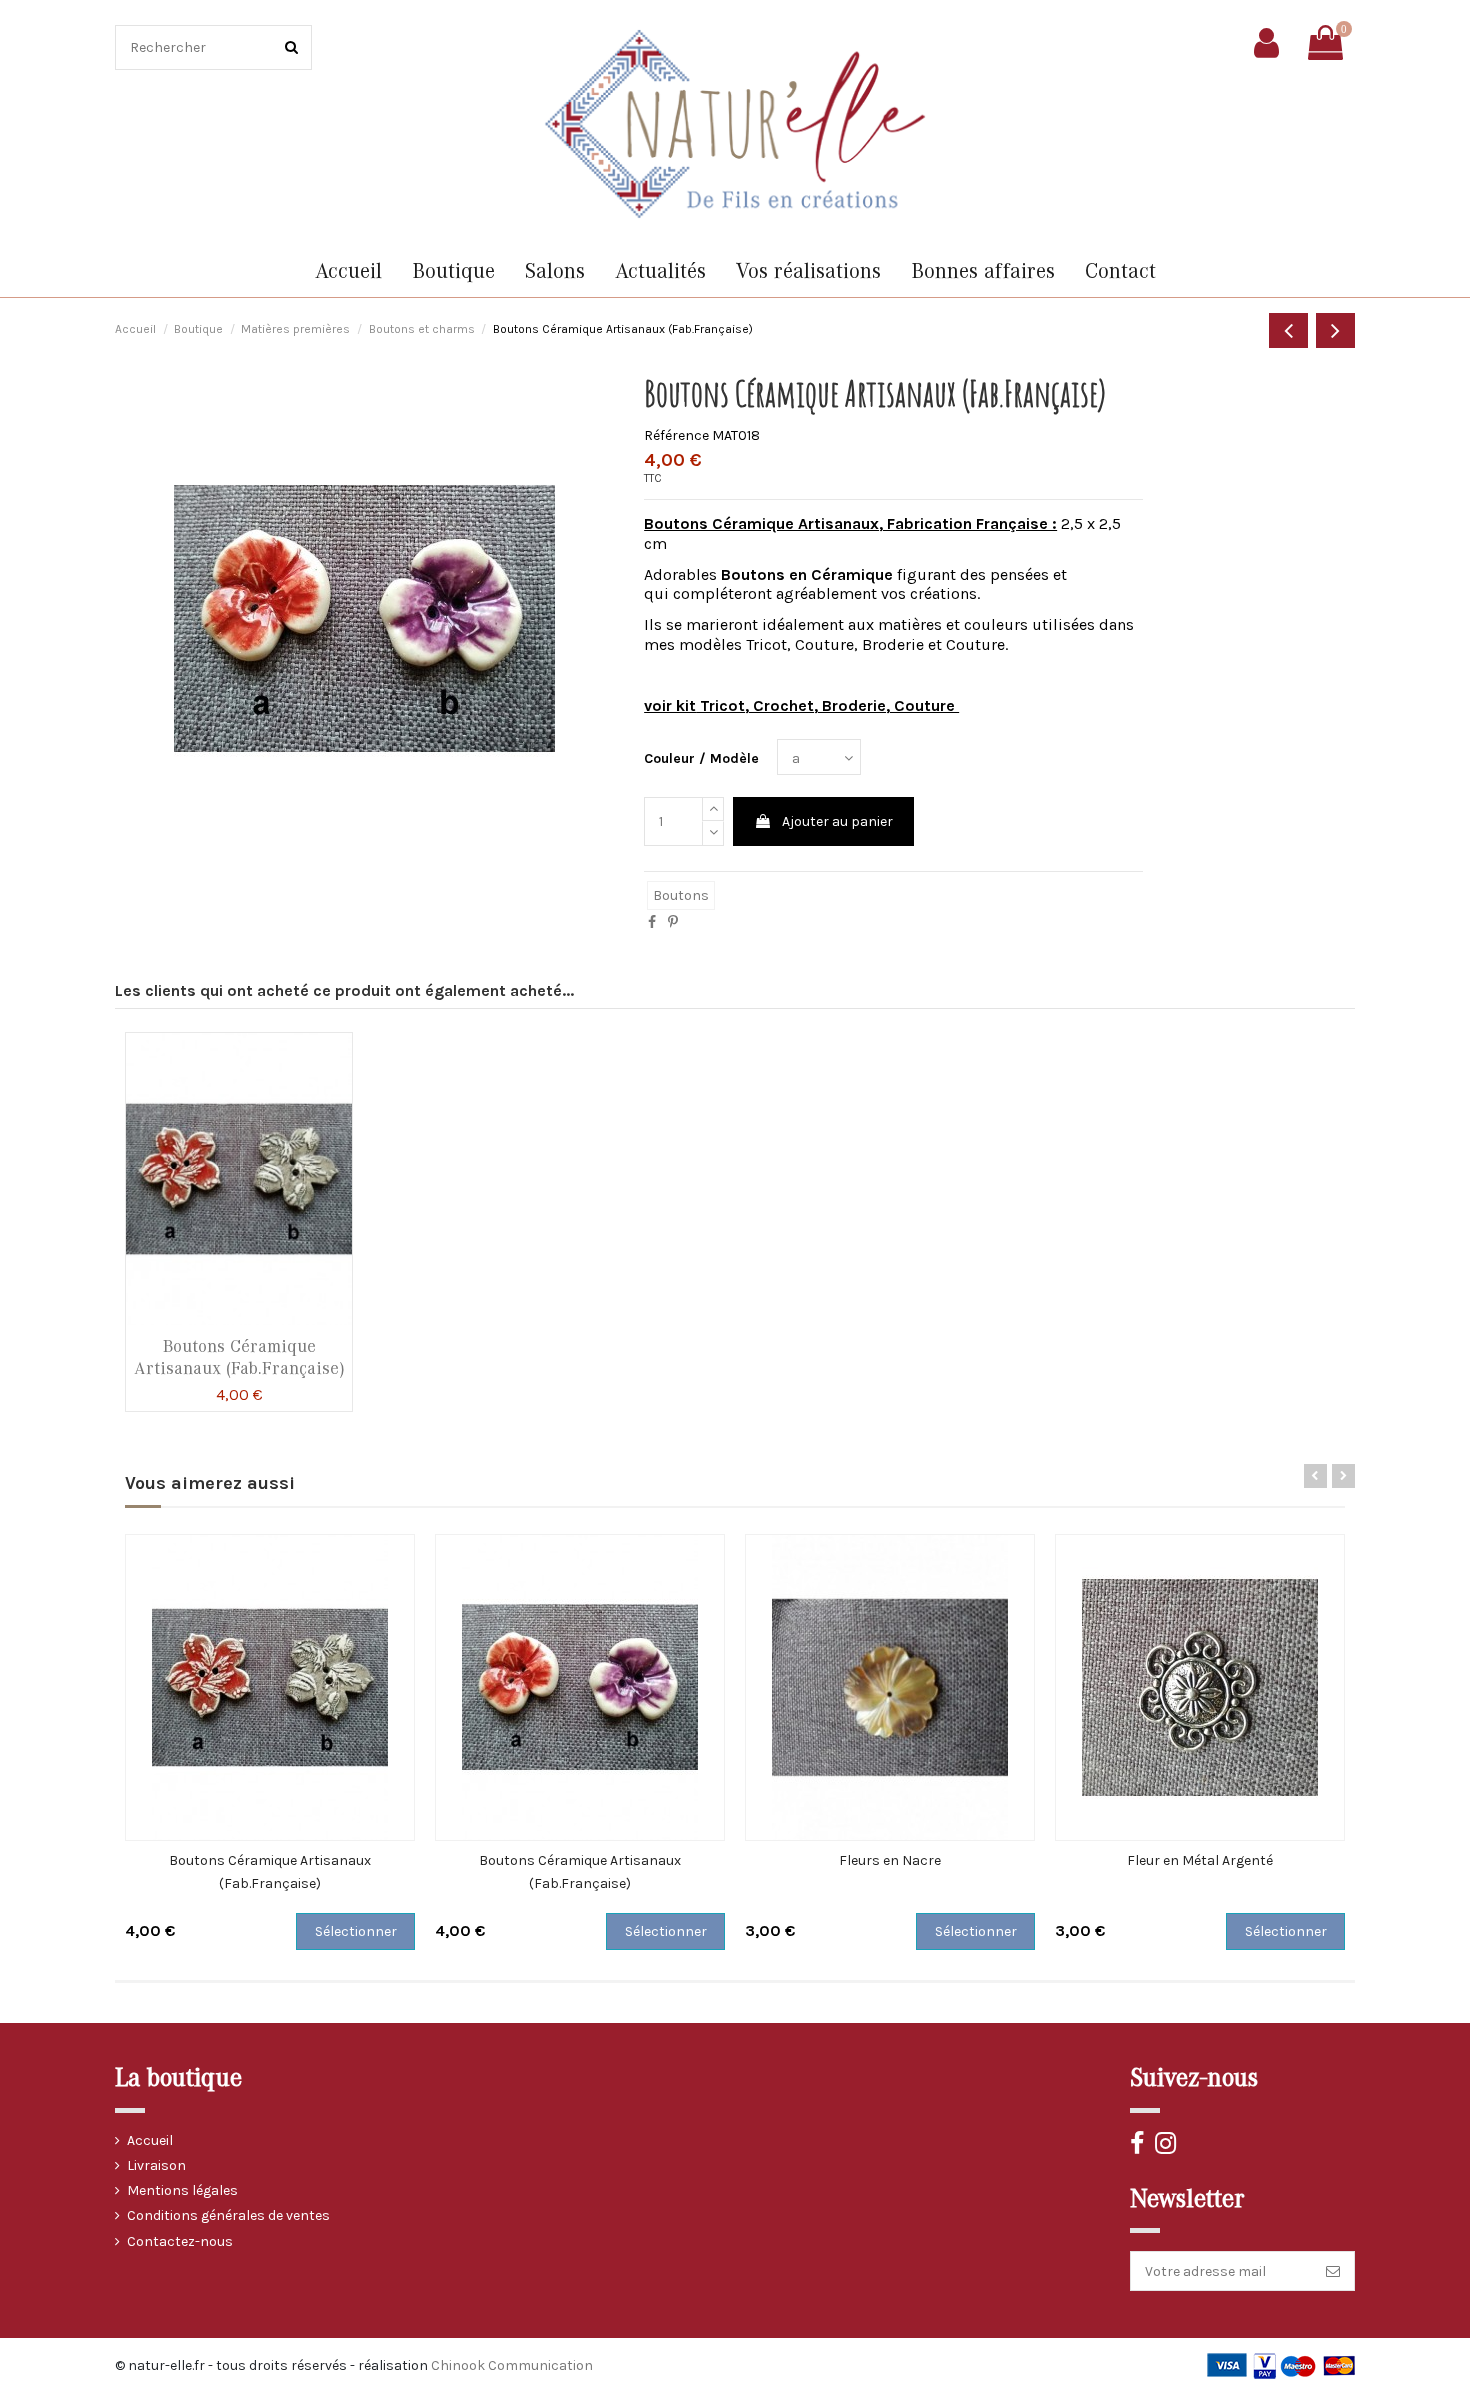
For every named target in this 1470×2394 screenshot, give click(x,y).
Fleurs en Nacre (890, 1860)
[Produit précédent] (1288, 330)
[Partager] (652, 922)
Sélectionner (356, 1931)
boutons (681, 895)
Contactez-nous (180, 2241)
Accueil (150, 2140)
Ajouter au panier (837, 821)
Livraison (156, 2165)
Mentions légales (182, 2190)
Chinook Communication (512, 2365)
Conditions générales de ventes (228, 2215)
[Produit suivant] (1335, 330)
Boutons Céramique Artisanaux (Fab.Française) (239, 1357)
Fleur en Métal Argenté (1200, 1860)
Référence (676, 435)
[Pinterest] (673, 922)
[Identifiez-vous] (1266, 43)
